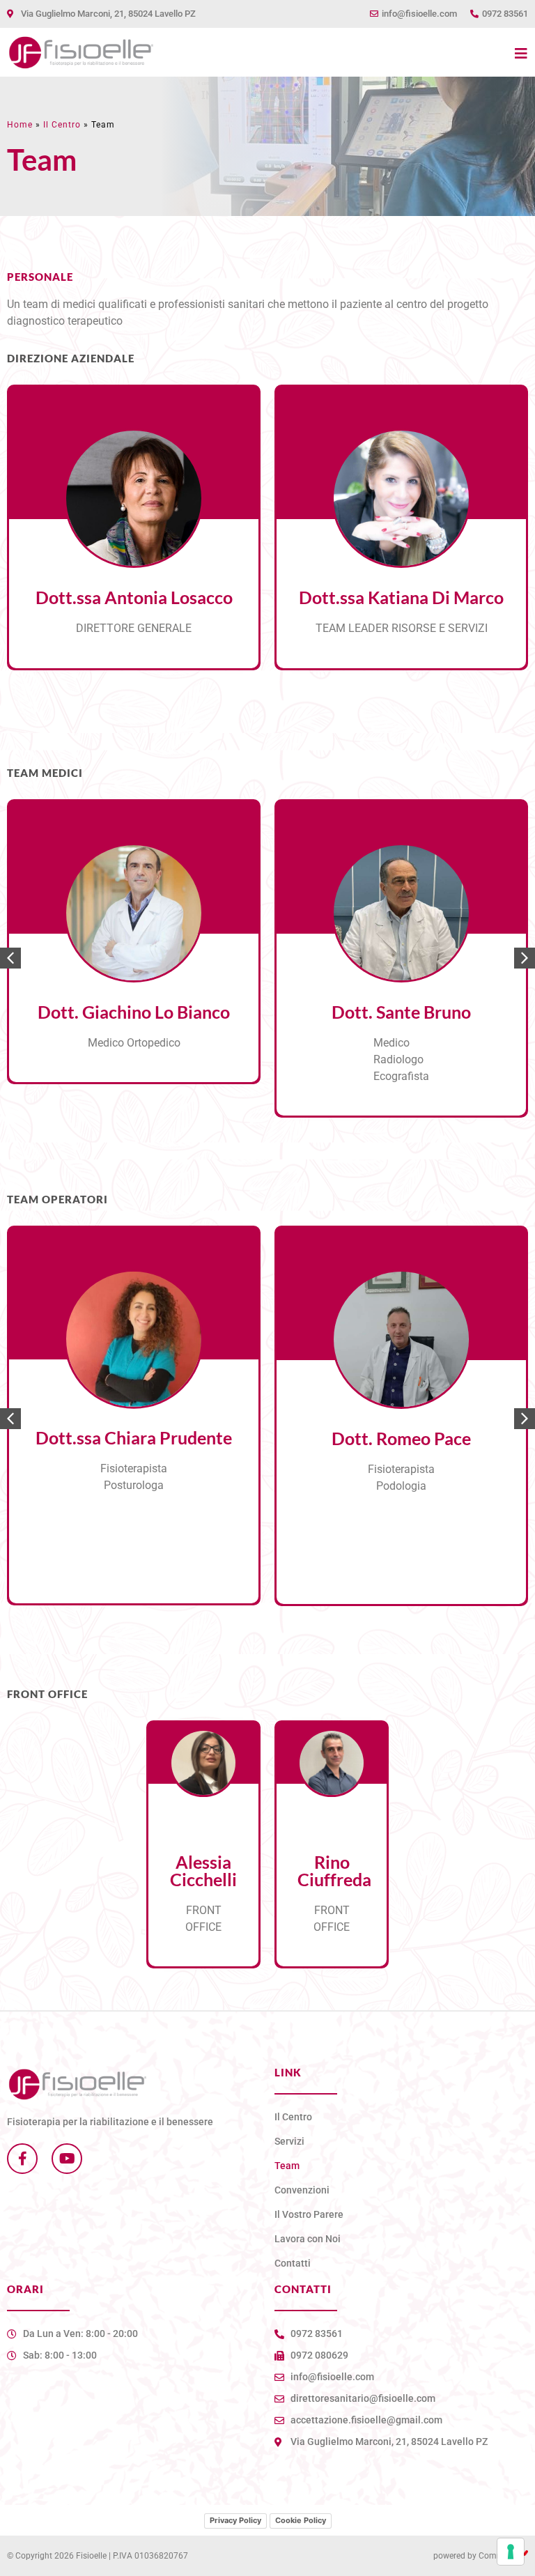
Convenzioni (302, 2190)
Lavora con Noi (308, 2239)
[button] (525, 958)
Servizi (289, 2141)
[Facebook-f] (22, 2159)
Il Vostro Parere (309, 2214)
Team (287, 2166)
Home (20, 125)
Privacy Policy (235, 2520)
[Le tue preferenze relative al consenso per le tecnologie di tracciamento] (511, 2552)
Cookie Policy (301, 2520)
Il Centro (62, 125)
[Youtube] (67, 2159)
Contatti (293, 2263)
